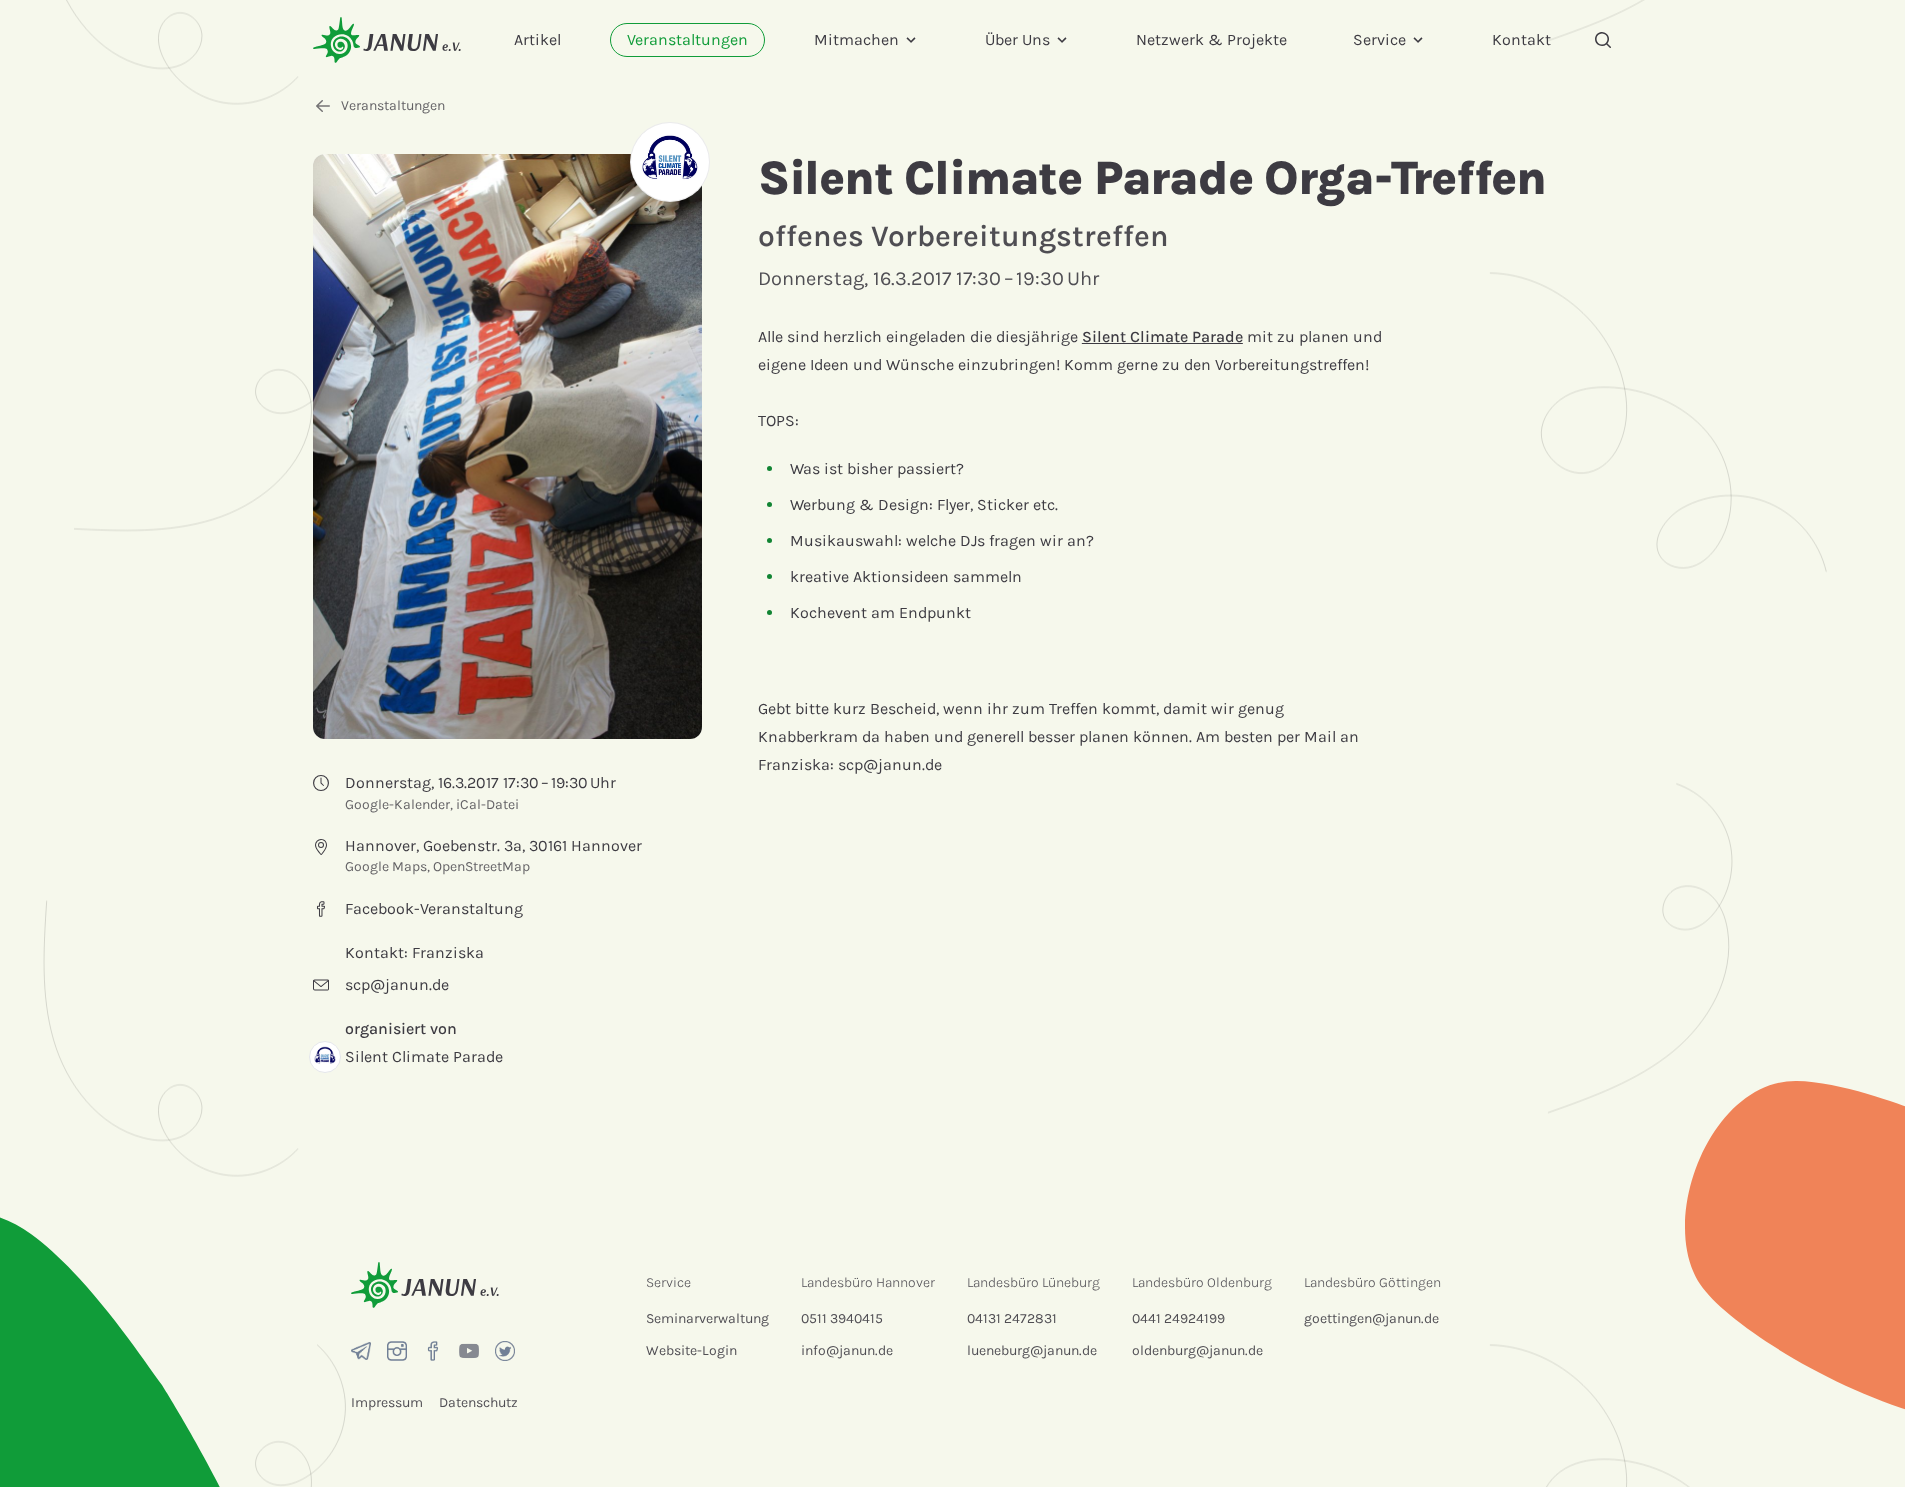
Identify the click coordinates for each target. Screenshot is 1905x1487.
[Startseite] (387, 39)
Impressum (387, 1402)
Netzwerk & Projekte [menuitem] (1211, 39)
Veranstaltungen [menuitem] (687, 39)
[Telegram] (361, 1351)
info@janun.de (847, 1350)
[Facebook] (433, 1351)
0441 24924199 (1178, 1318)
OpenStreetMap (481, 866)
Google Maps (386, 866)
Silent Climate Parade (1162, 336)
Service (1379, 39)
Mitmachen (856, 39)
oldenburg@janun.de (1197, 1350)
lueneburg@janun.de (1032, 1350)
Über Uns (1017, 39)
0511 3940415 (842, 1318)
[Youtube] (469, 1351)
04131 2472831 (1012, 1318)
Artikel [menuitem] (537, 39)
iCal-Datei (487, 804)
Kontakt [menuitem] (1521, 39)
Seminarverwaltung (707, 1318)
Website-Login (691, 1350)
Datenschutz (478, 1402)
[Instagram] (397, 1351)
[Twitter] (505, 1351)
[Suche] (1603, 40)
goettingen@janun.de (1371, 1318)
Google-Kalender (397, 804)
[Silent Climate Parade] (670, 162)
